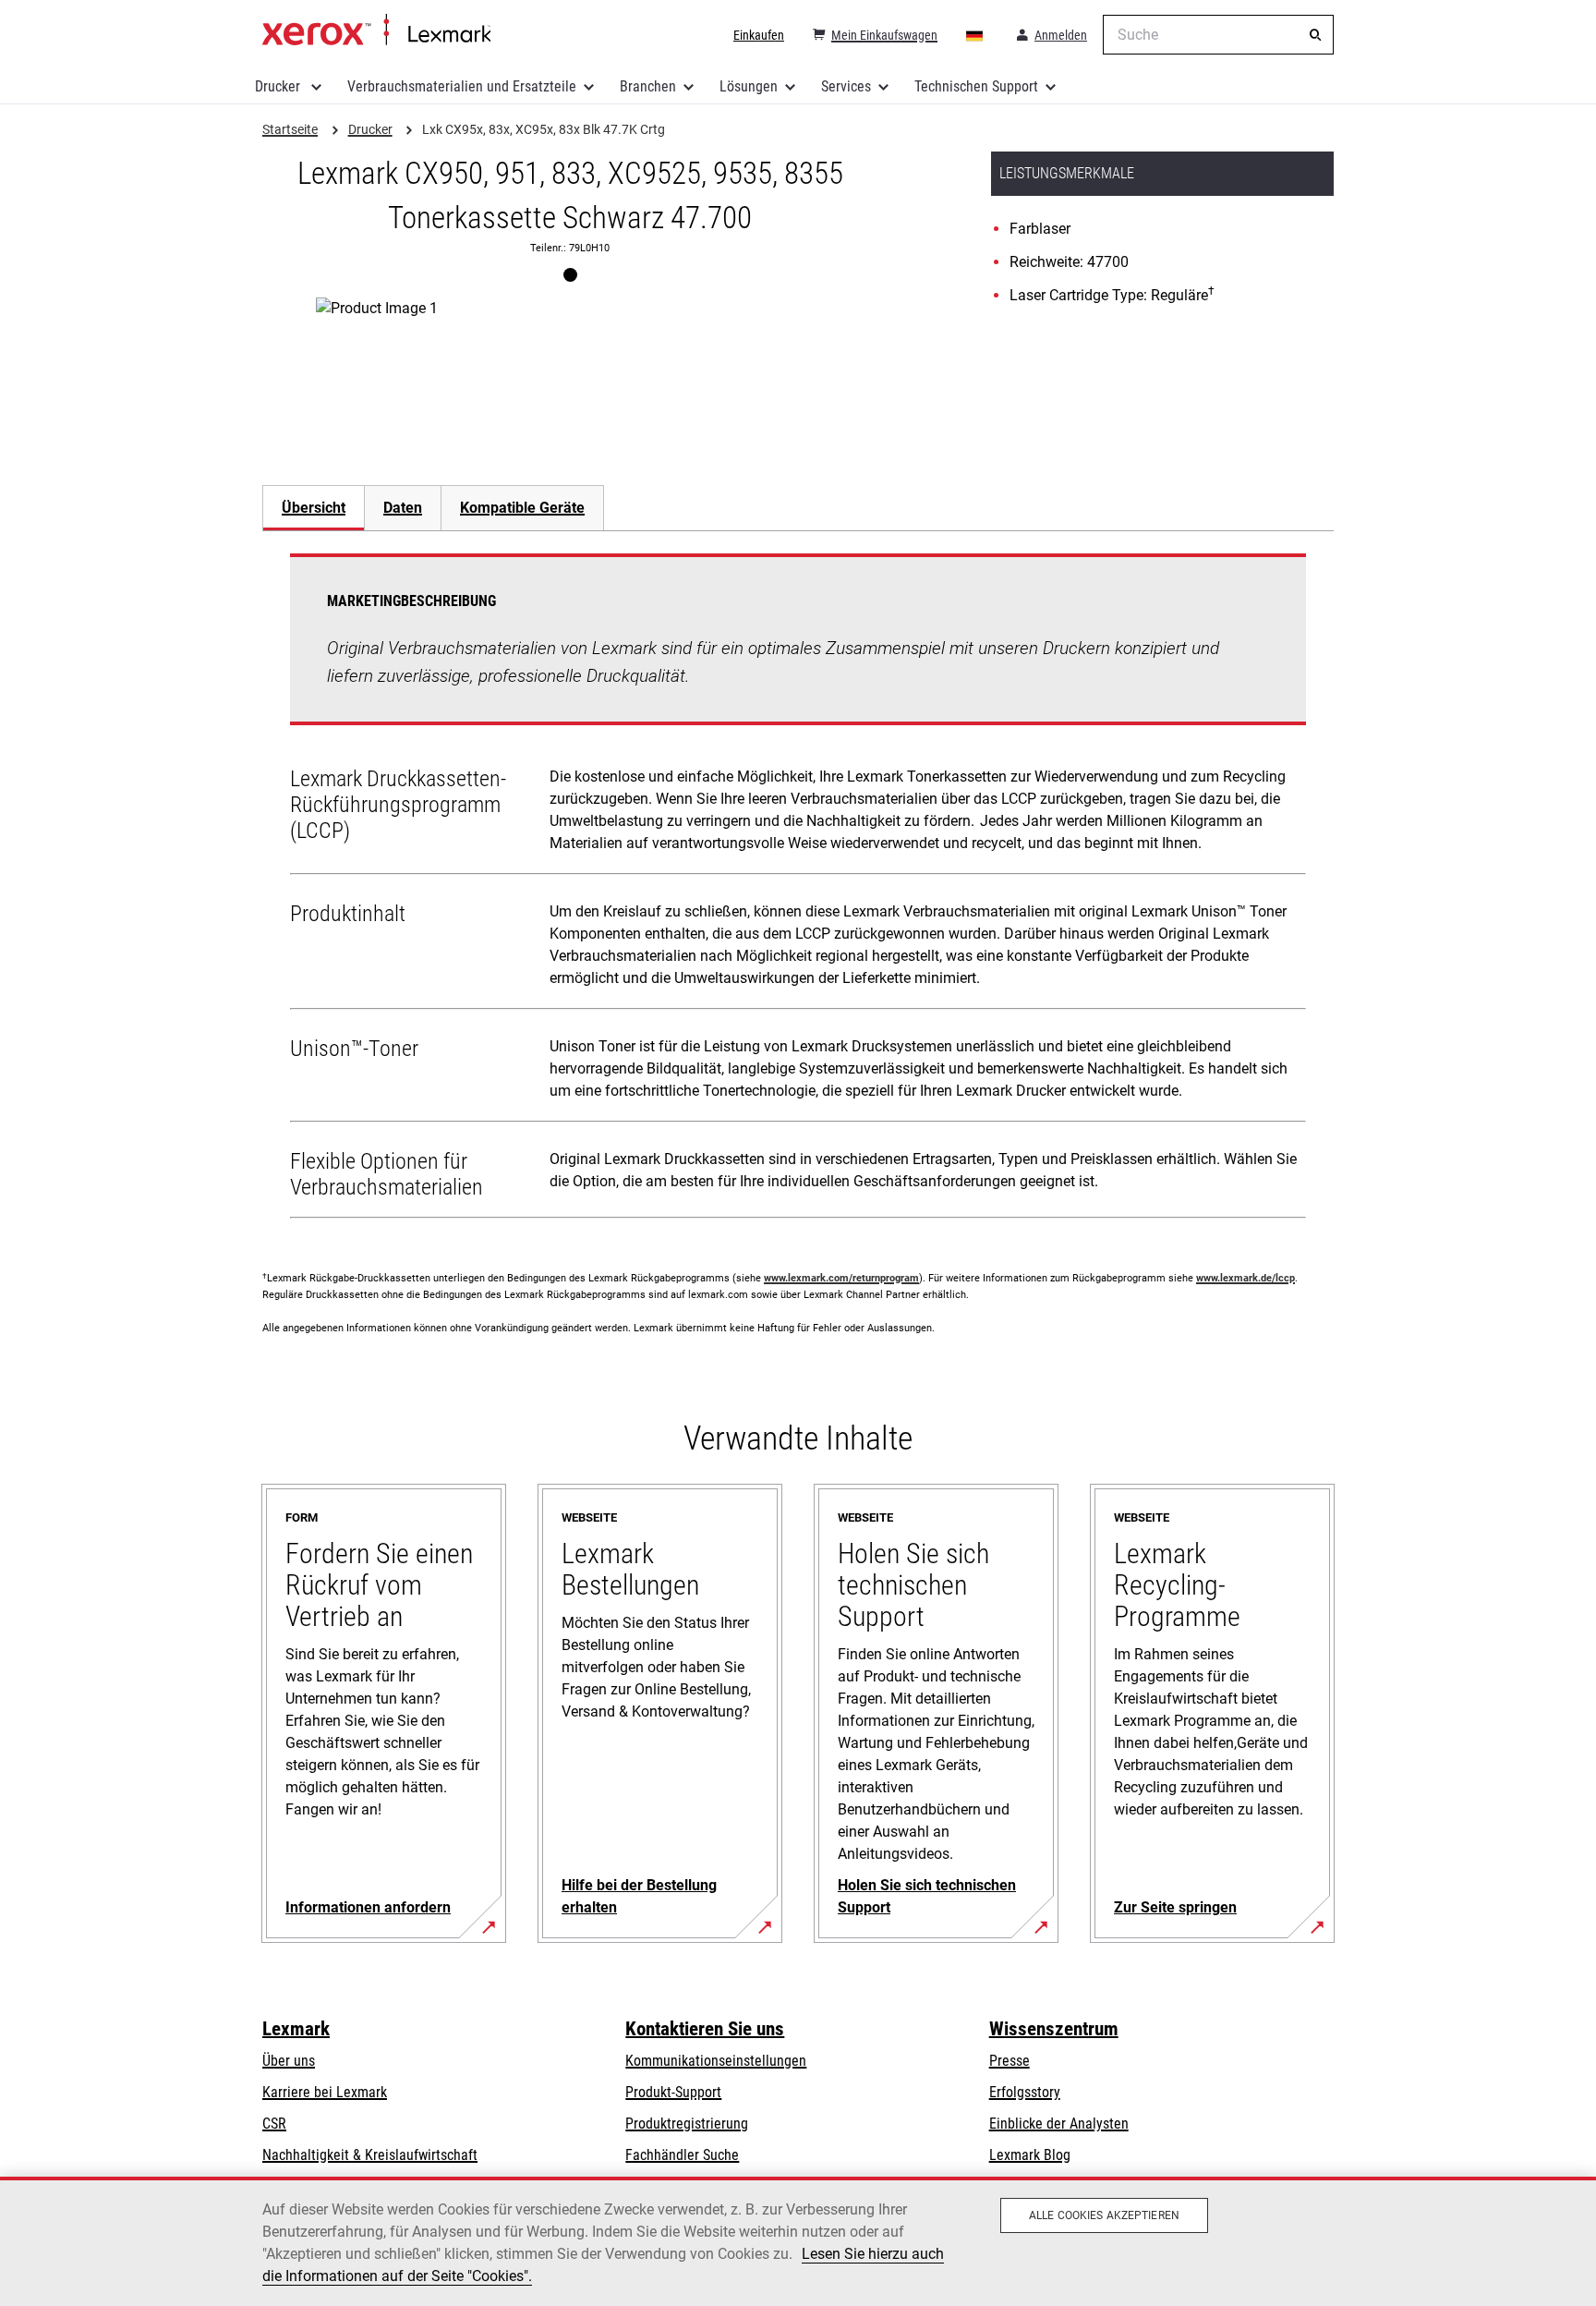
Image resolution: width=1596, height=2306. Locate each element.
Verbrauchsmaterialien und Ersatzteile (462, 86)
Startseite (376, 30)
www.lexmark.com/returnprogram (841, 1278)
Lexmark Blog (1030, 2155)
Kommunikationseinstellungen (716, 2061)
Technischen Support (976, 86)
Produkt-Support (673, 2092)
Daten (403, 508)
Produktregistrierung (687, 2124)
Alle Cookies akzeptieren (1104, 2215)
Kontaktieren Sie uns (705, 2029)
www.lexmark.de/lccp (1245, 1278)
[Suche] (1315, 35)
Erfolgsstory (1025, 2092)
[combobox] (1218, 35)
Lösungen (749, 86)
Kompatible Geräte (522, 508)
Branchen (648, 86)
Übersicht (314, 508)
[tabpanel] (798, 890)
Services (846, 86)
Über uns (289, 2061)
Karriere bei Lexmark (325, 2092)
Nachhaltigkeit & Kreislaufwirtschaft (370, 2155)
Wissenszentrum (1054, 2029)
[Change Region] (975, 35)
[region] (798, 2241)
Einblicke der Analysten (1059, 2124)
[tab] (313, 508)
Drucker (279, 86)
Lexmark (296, 2029)
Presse (1010, 2061)
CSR (274, 2124)
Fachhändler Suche (682, 2155)
